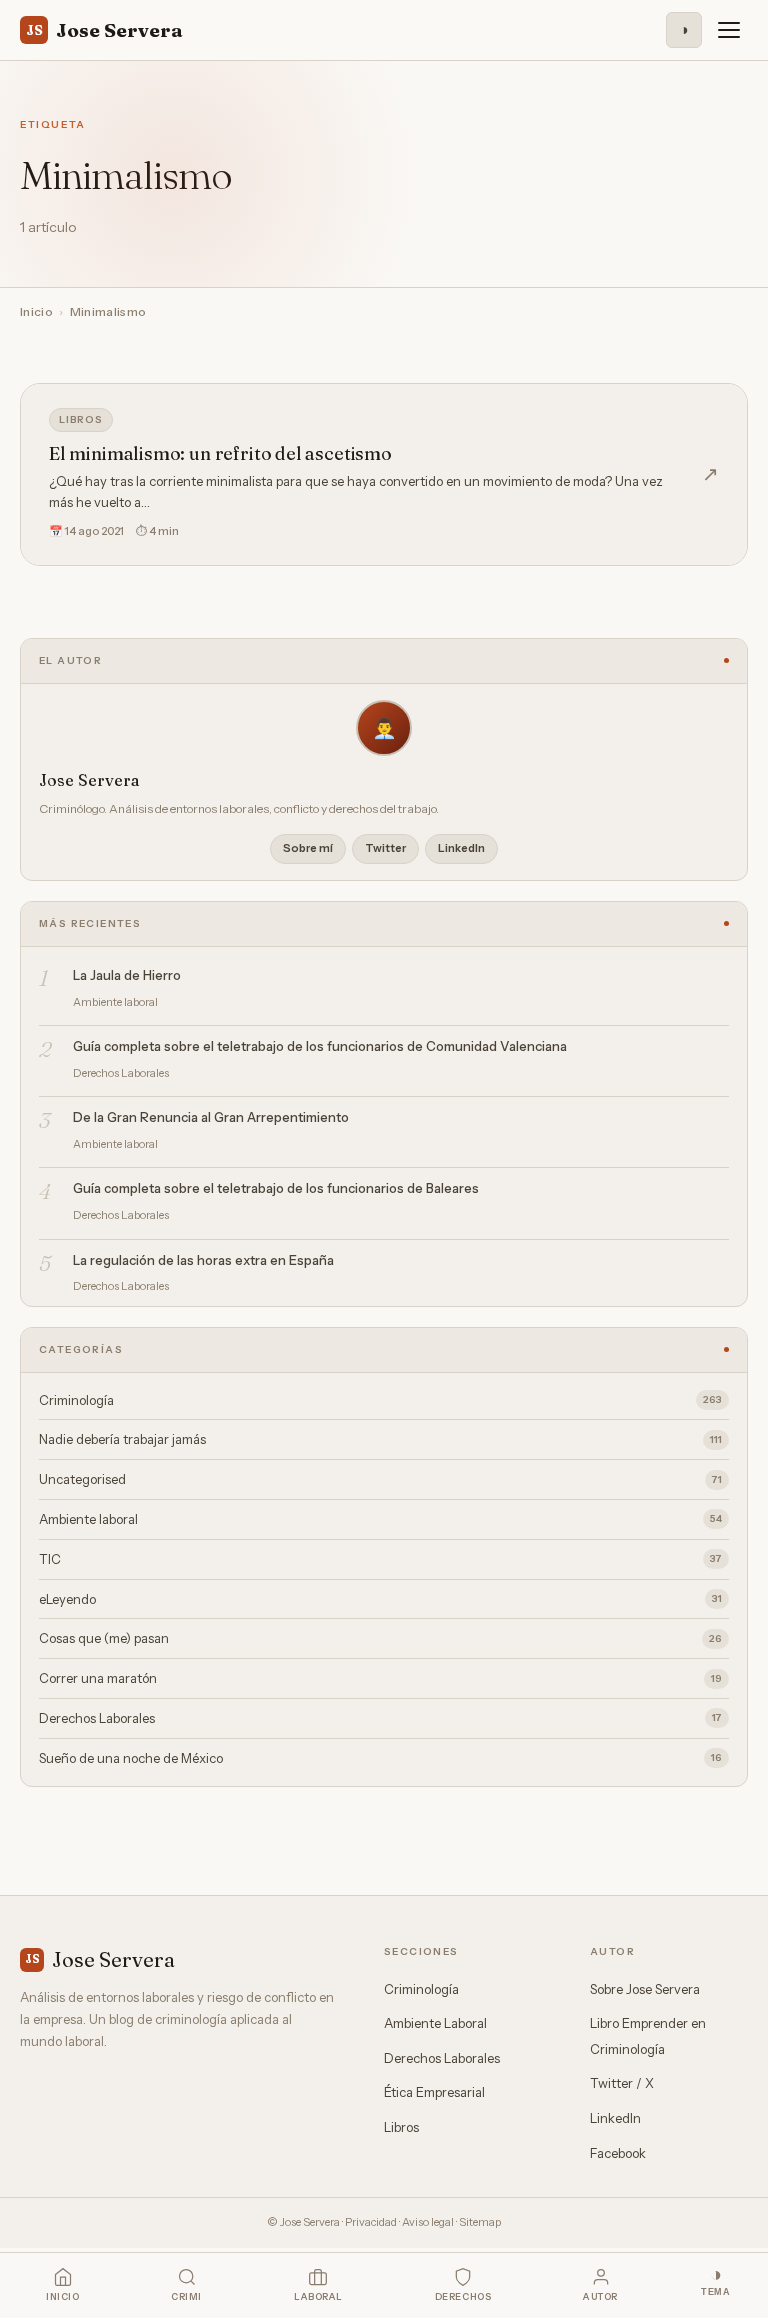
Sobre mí (308, 848)
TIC (380, 1559)
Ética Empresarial (434, 2092)
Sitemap (480, 2222)
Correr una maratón (380, 1678)
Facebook (618, 2153)
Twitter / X (622, 2083)
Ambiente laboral (380, 1519)
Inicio (36, 311)
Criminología (380, 1400)
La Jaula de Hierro (127, 975)
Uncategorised (380, 1479)
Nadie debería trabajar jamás (380, 1439)
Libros (81, 419)
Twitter (385, 848)
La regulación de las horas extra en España (203, 1260)
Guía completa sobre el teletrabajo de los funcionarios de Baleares (276, 1188)
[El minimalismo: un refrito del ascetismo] (384, 474)
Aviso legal (428, 2222)
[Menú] (729, 30)
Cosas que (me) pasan (380, 1638)
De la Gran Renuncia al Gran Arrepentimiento (211, 1117)
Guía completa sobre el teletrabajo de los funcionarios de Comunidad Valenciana (320, 1046)
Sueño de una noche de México (380, 1758)
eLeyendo (380, 1599)
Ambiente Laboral (435, 2023)
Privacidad (371, 2222)
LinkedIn (461, 848)
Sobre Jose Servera (645, 1989)
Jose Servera (104, 30)
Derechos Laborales (380, 1718)
